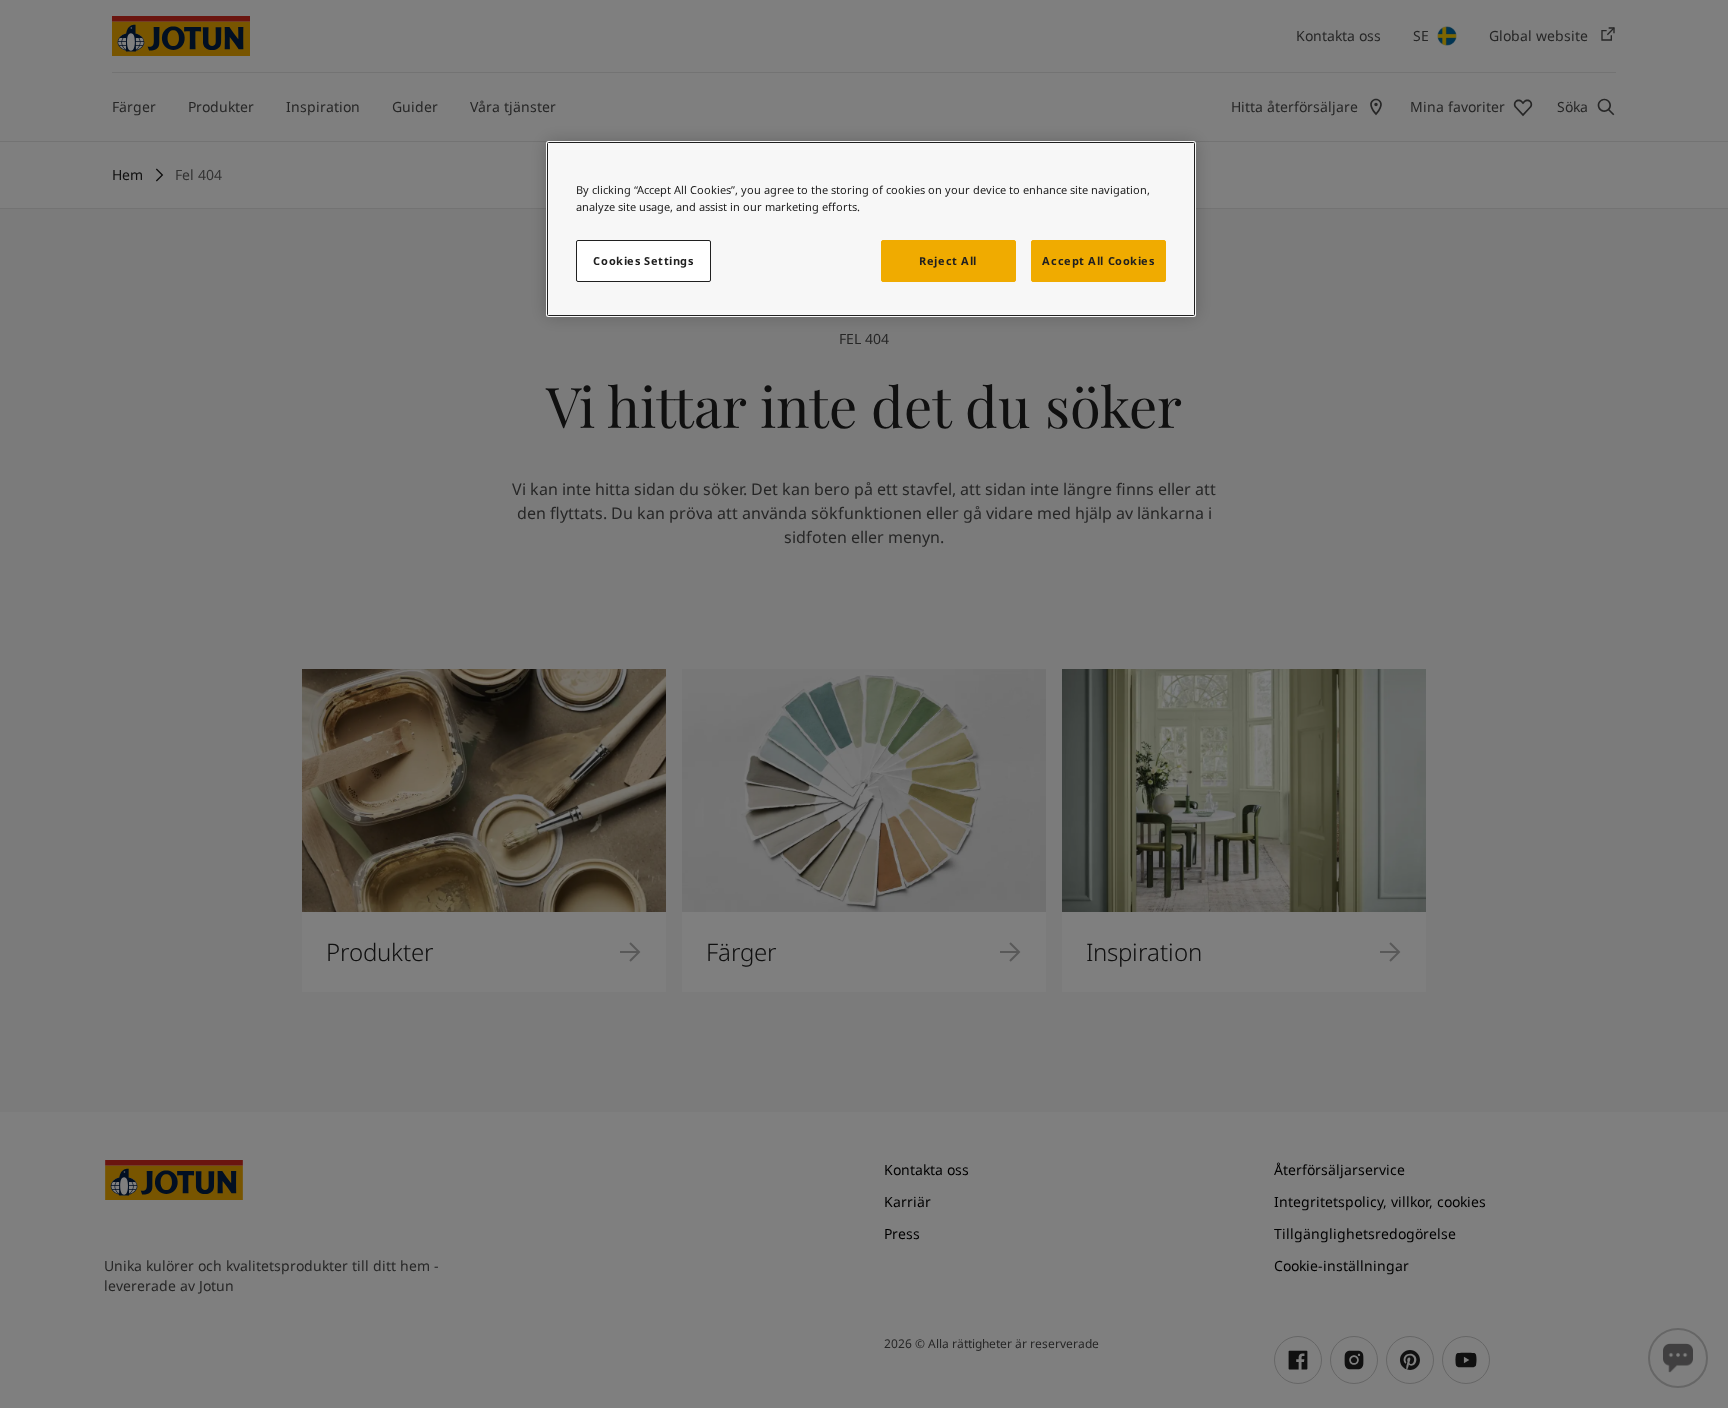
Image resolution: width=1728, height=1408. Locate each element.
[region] (871, 229)
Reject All (948, 260)
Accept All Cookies (1098, 260)
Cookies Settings (643, 260)
